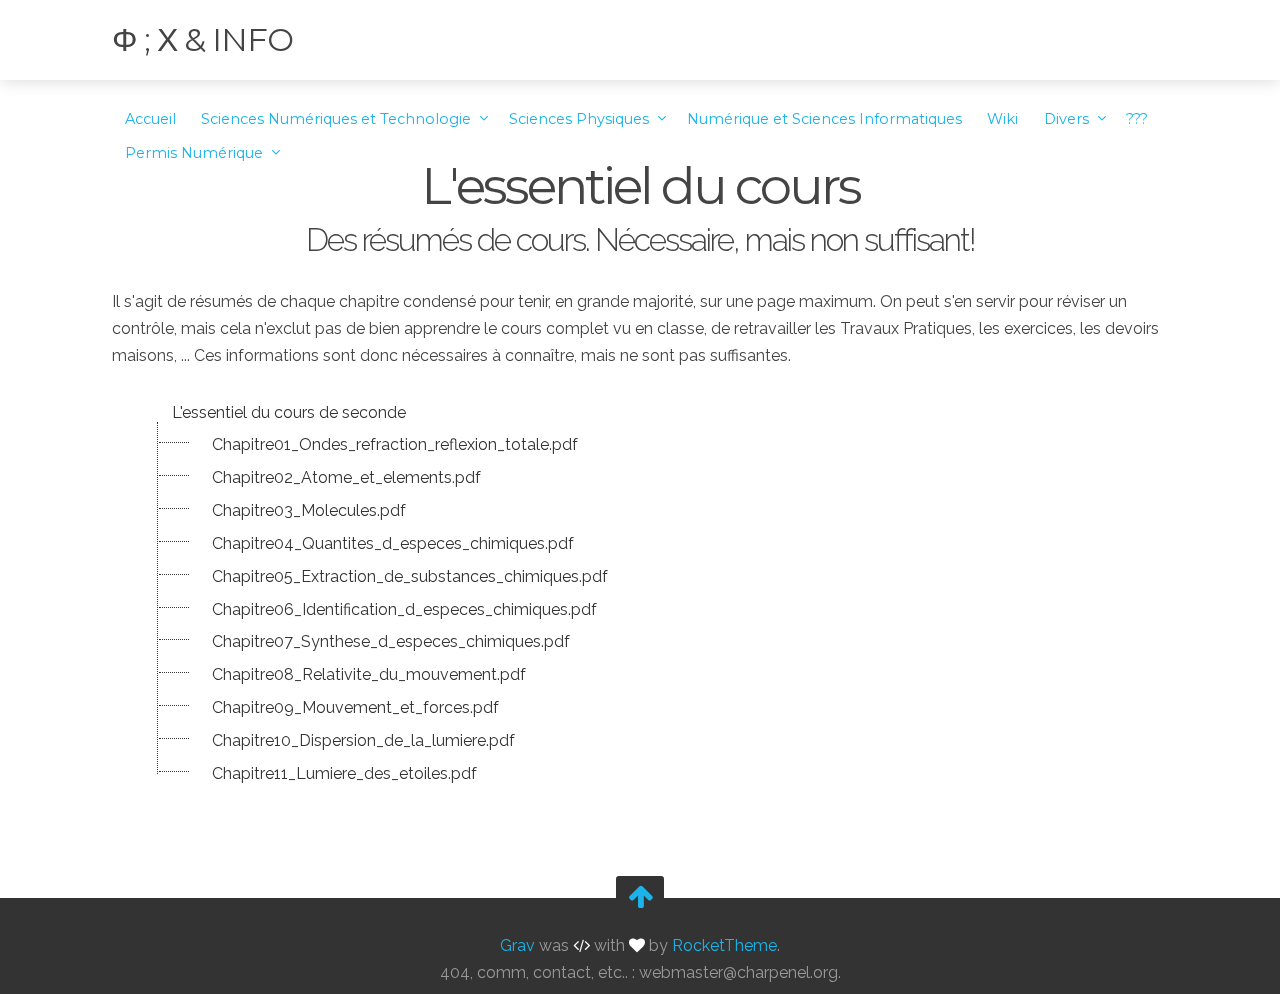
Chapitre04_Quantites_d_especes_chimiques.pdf (393, 543)
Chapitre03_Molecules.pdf (309, 510)
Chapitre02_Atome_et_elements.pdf (346, 477)
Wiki (1002, 119)
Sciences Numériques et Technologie (338, 119)
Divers (1068, 119)
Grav (517, 945)
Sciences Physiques (581, 119)
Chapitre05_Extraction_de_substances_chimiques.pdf (410, 576)
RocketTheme (724, 945)
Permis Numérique (196, 153)
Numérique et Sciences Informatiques (824, 119)
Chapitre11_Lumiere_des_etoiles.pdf (344, 773)
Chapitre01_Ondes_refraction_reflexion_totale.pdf (395, 444)
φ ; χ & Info (202, 39)
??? (1137, 119)
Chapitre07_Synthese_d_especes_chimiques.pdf (391, 641)
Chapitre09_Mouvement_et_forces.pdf (355, 707)
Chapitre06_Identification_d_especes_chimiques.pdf (404, 609)
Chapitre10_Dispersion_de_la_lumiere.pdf (363, 740)
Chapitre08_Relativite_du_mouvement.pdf (369, 674)
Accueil (150, 119)
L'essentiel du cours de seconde (289, 412)
